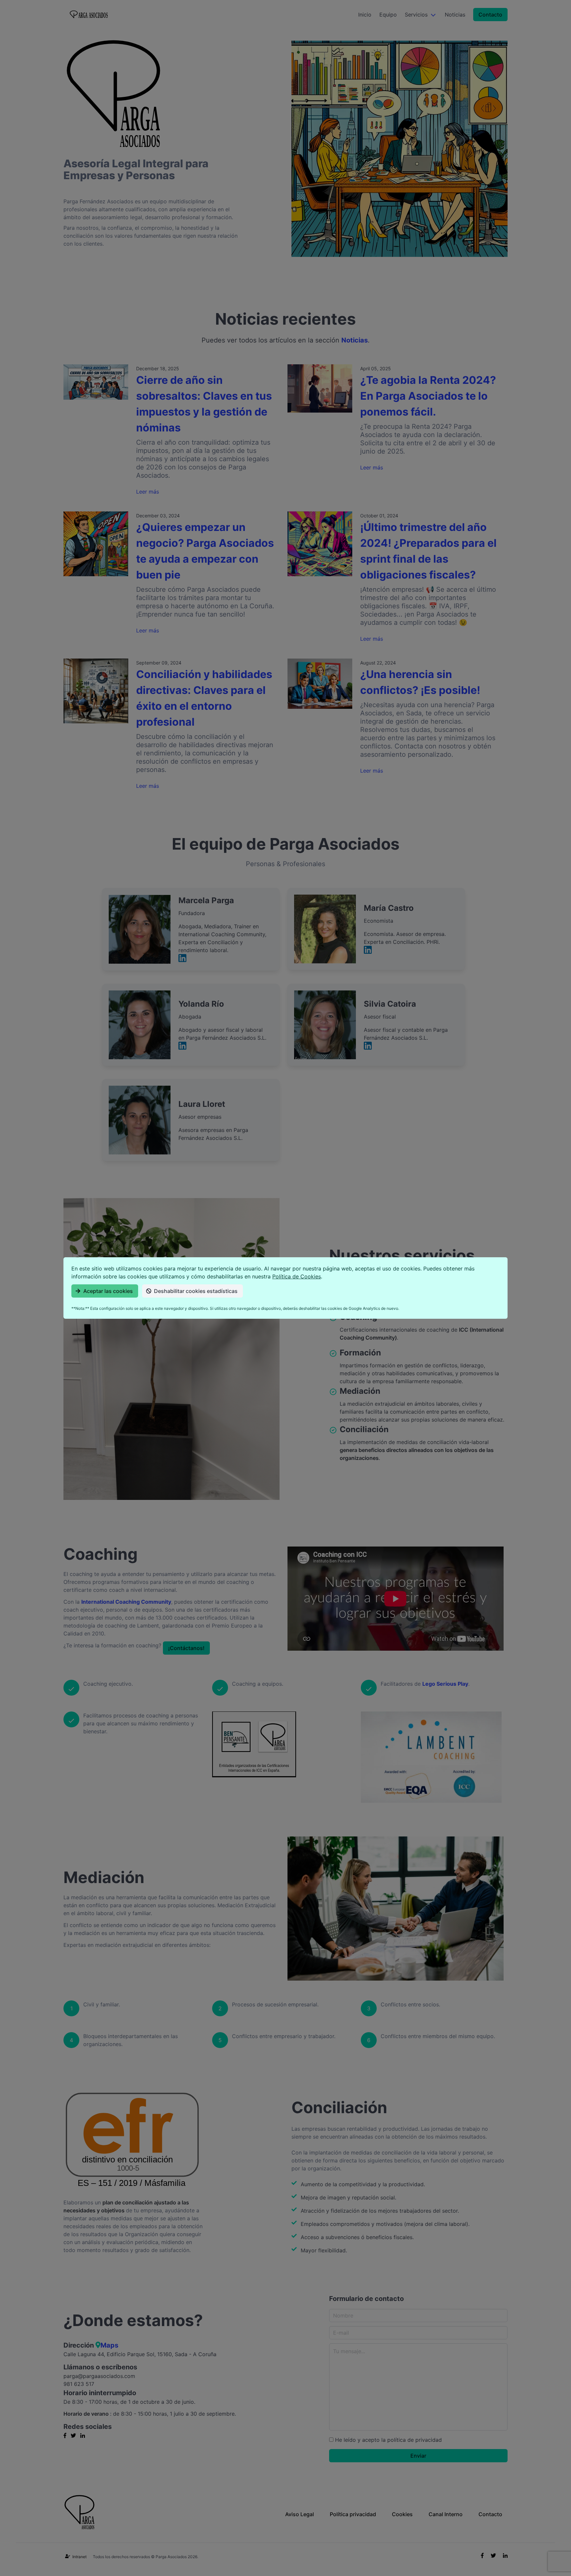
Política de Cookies (297, 1276)
